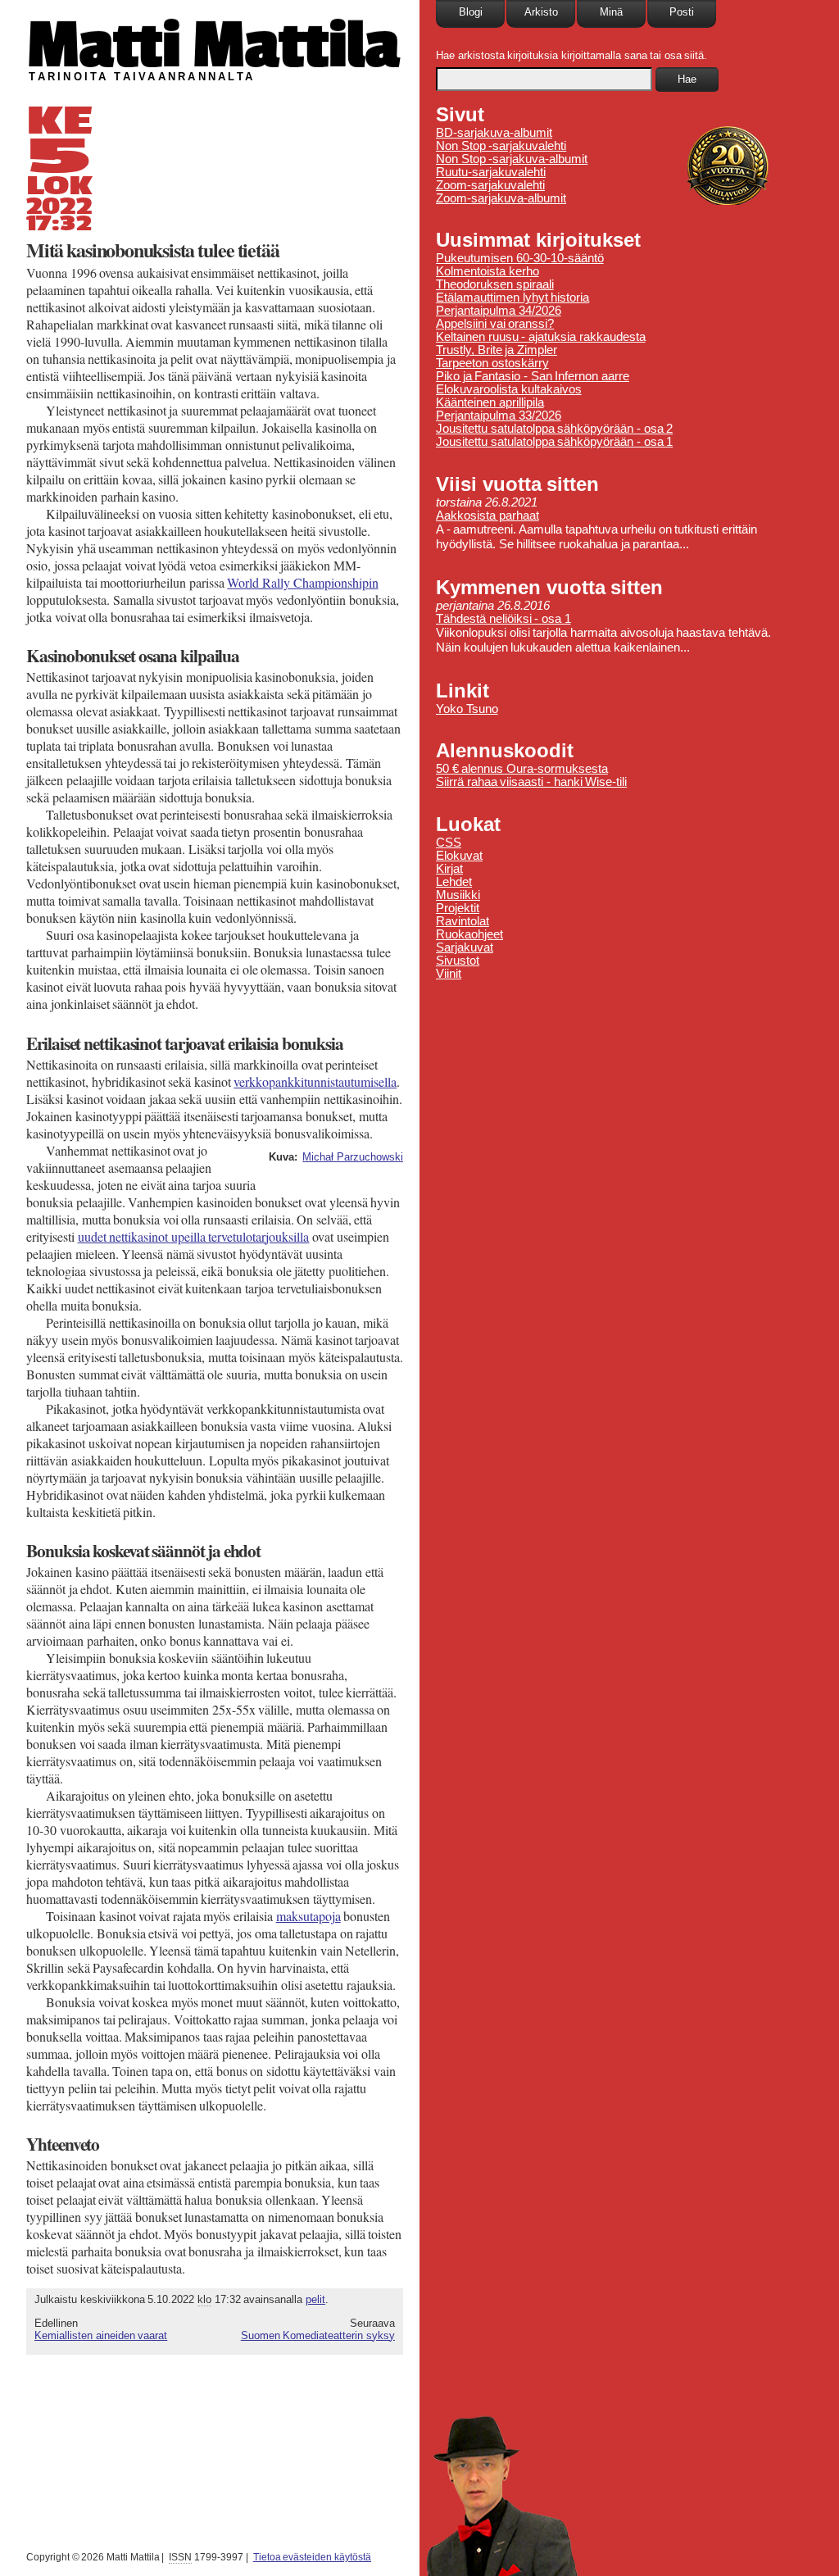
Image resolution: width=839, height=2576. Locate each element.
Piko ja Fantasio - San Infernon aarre (533, 376)
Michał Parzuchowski (353, 1157)
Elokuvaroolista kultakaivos (509, 389)
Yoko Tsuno (467, 709)
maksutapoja (308, 1916)
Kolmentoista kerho (488, 271)
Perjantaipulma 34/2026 (499, 311)
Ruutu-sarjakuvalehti (491, 172)
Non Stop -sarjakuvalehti (501, 146)
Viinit (449, 974)
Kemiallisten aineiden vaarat (101, 2335)
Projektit (458, 908)
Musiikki (458, 895)
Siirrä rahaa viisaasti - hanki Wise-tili (531, 782)
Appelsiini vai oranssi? (495, 324)
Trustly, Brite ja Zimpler (497, 350)
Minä (611, 12)
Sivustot (458, 961)
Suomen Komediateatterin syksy (318, 2335)
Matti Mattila (213, 44)
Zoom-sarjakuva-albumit (501, 198)
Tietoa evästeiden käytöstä (312, 2557)
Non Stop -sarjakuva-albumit (512, 159)
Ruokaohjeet (469, 934)
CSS (449, 843)
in (302, 582)
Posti (682, 12)
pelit (315, 2299)
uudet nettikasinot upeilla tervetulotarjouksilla (194, 1236)
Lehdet (454, 882)
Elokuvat (459, 856)
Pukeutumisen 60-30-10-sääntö (520, 258)
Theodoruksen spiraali (495, 284)
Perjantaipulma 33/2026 (499, 416)
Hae (687, 79)
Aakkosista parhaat (488, 516)
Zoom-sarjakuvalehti (490, 185)
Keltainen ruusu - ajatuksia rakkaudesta (541, 337)
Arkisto (541, 12)
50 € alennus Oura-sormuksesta (522, 769)
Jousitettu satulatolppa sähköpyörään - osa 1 (554, 442)
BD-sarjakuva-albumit (494, 133)
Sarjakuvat (465, 947)
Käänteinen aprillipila (490, 402)
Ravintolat (463, 921)
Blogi (471, 12)
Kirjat (449, 869)
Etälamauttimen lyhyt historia (512, 298)
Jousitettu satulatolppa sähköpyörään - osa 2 (554, 429)
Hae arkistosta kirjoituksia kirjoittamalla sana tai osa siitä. (571, 55)
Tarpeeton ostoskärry (492, 363)
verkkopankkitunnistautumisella (315, 1081)
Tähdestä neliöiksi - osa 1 (503, 619)
